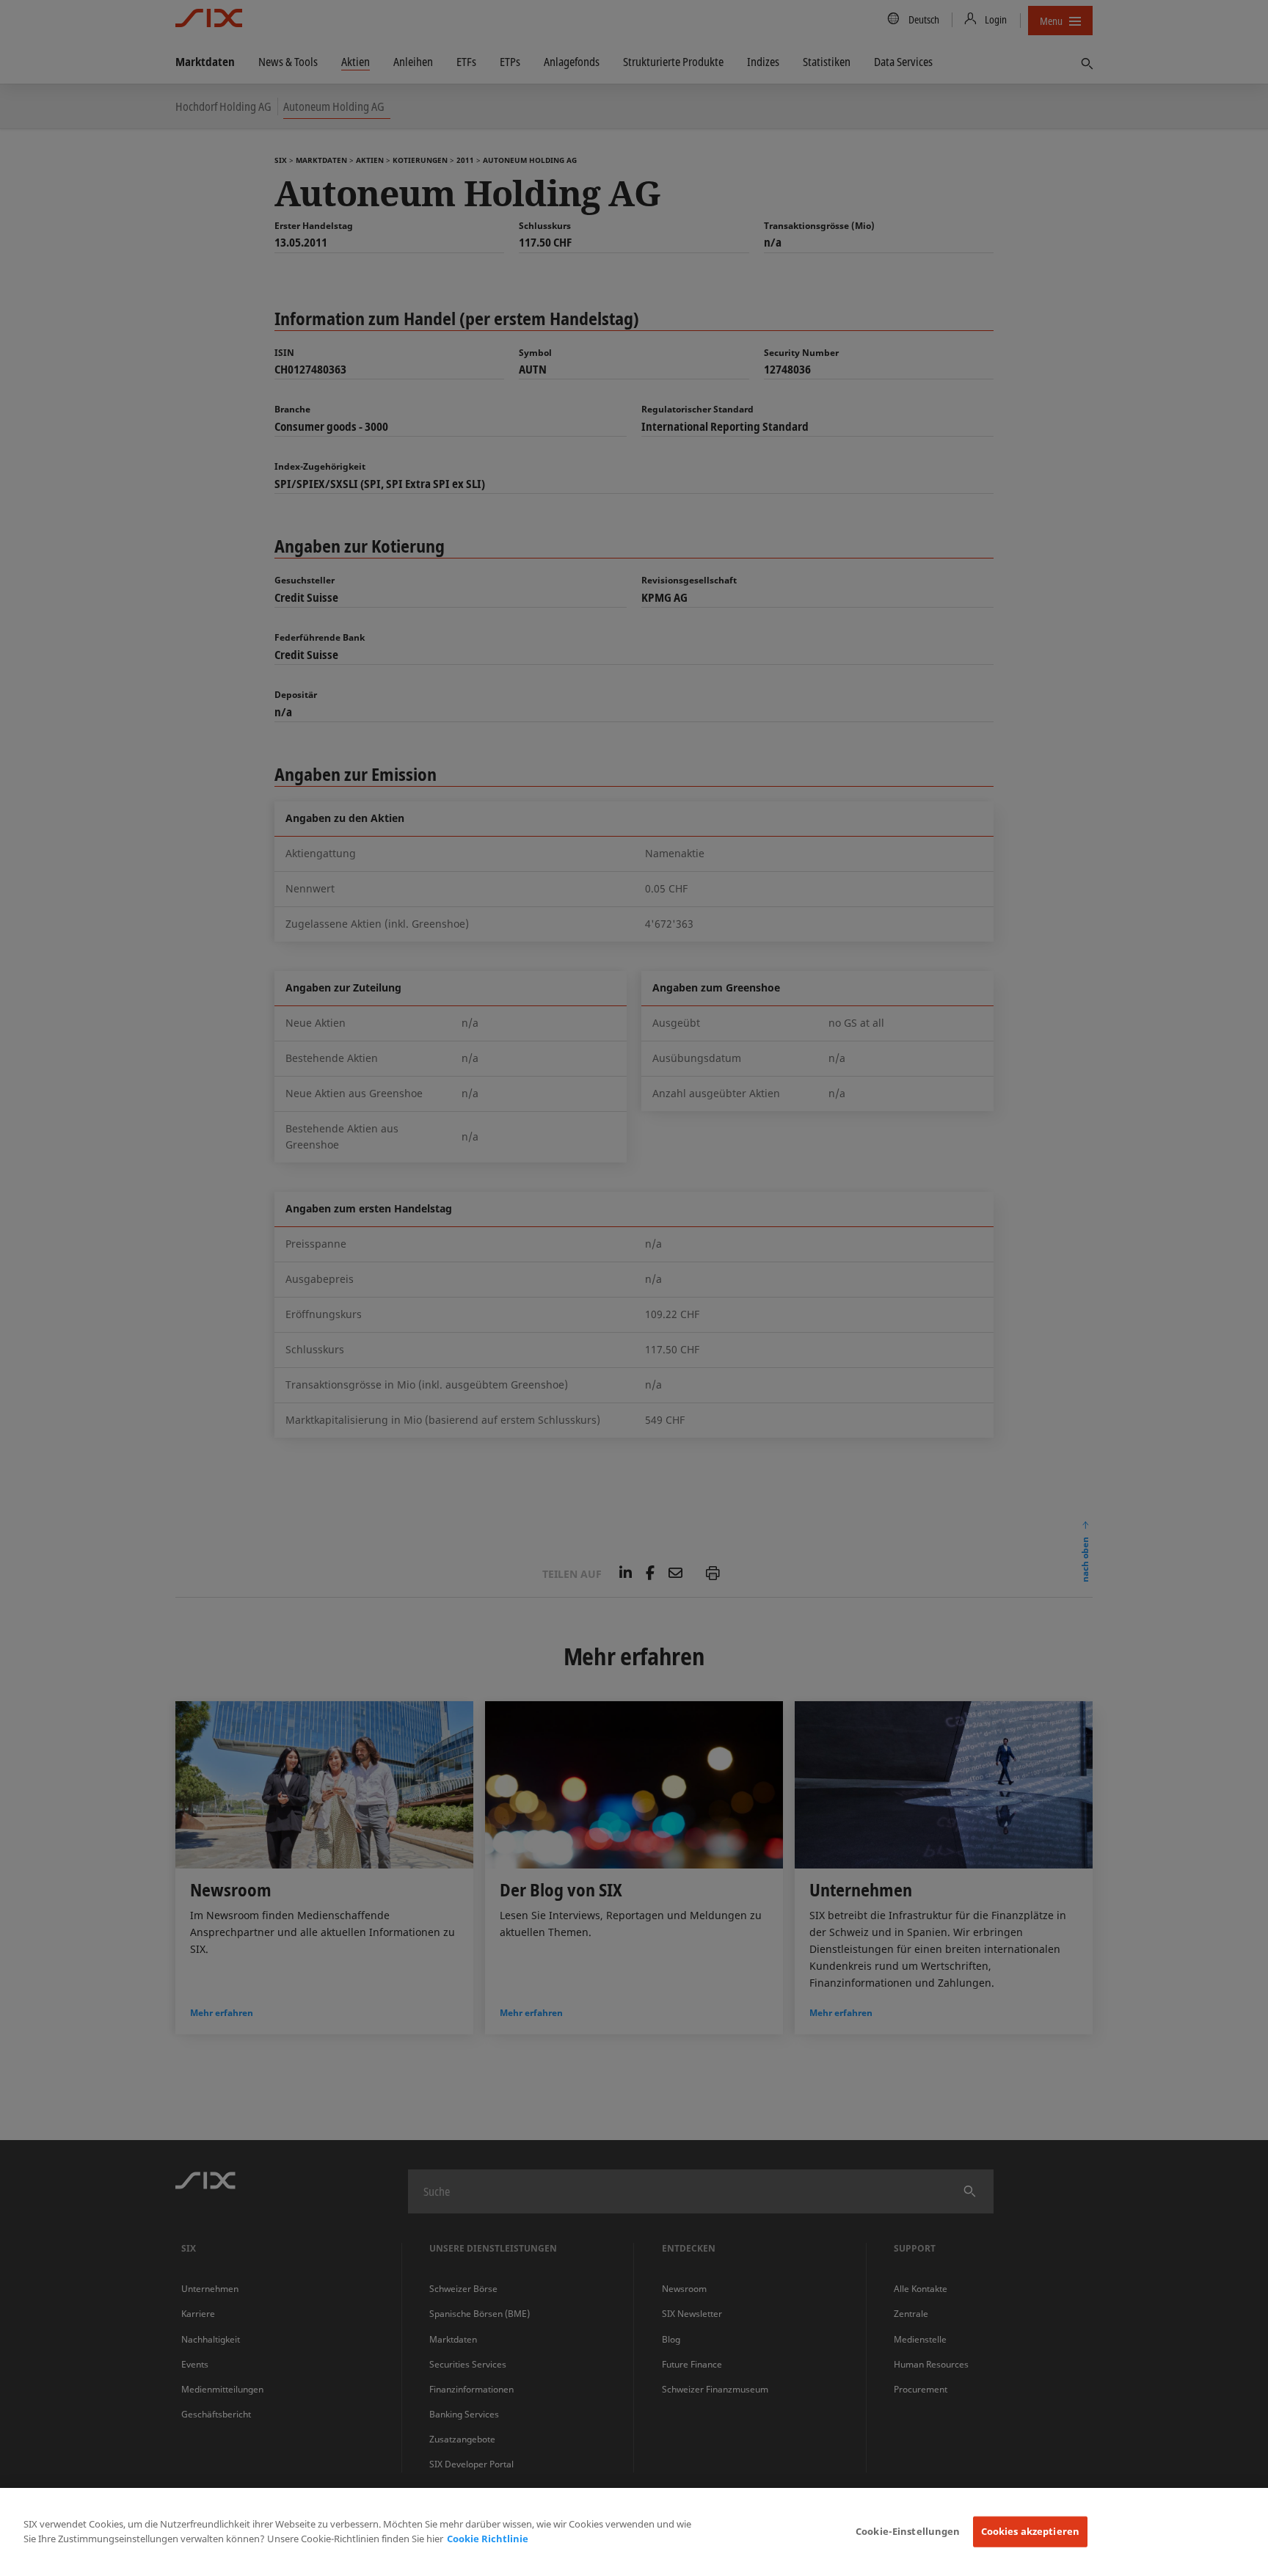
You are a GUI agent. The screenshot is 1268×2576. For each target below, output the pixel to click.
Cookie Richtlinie (488, 2539)
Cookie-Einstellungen (908, 2531)
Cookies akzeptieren (1030, 2531)
